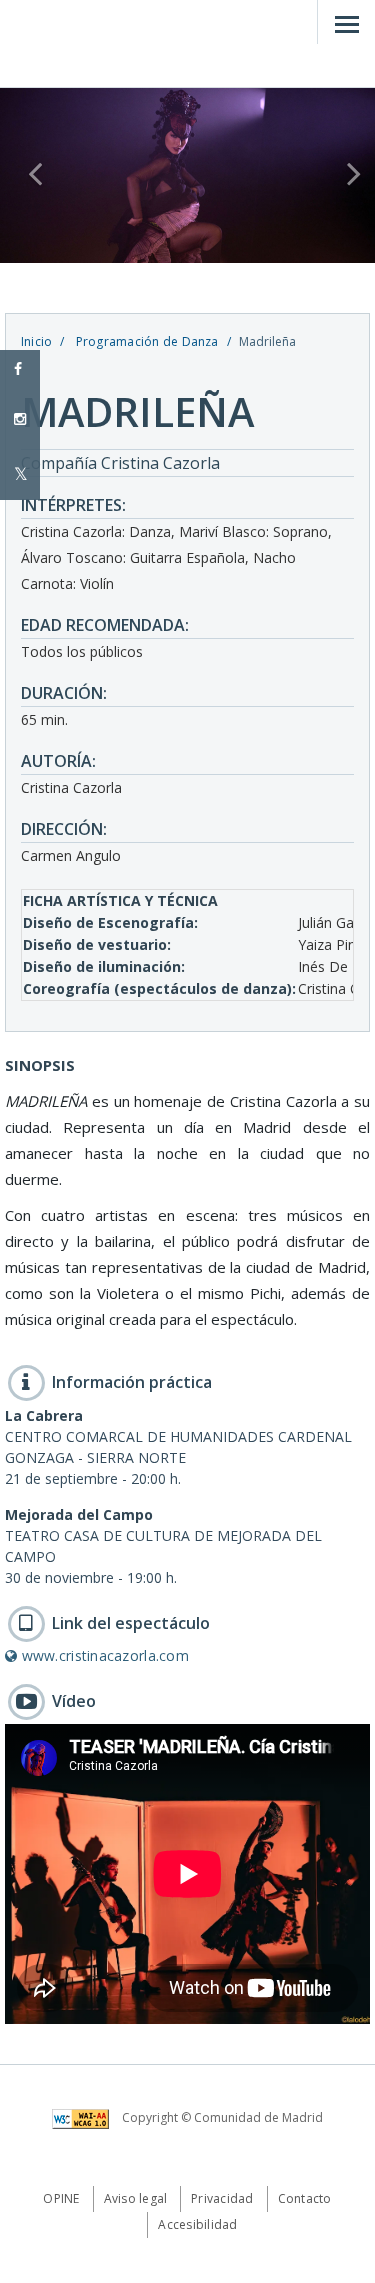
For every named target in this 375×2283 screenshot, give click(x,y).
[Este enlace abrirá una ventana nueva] (85, 2117)
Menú (346, 22)
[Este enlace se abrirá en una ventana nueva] (20, 475)
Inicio (36, 341)
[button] (28, 175)
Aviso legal (136, 2198)
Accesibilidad (197, 2224)
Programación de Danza (145, 341)
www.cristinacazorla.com (103, 1655)
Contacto (305, 2198)
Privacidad (222, 2198)
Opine (61, 2198)
